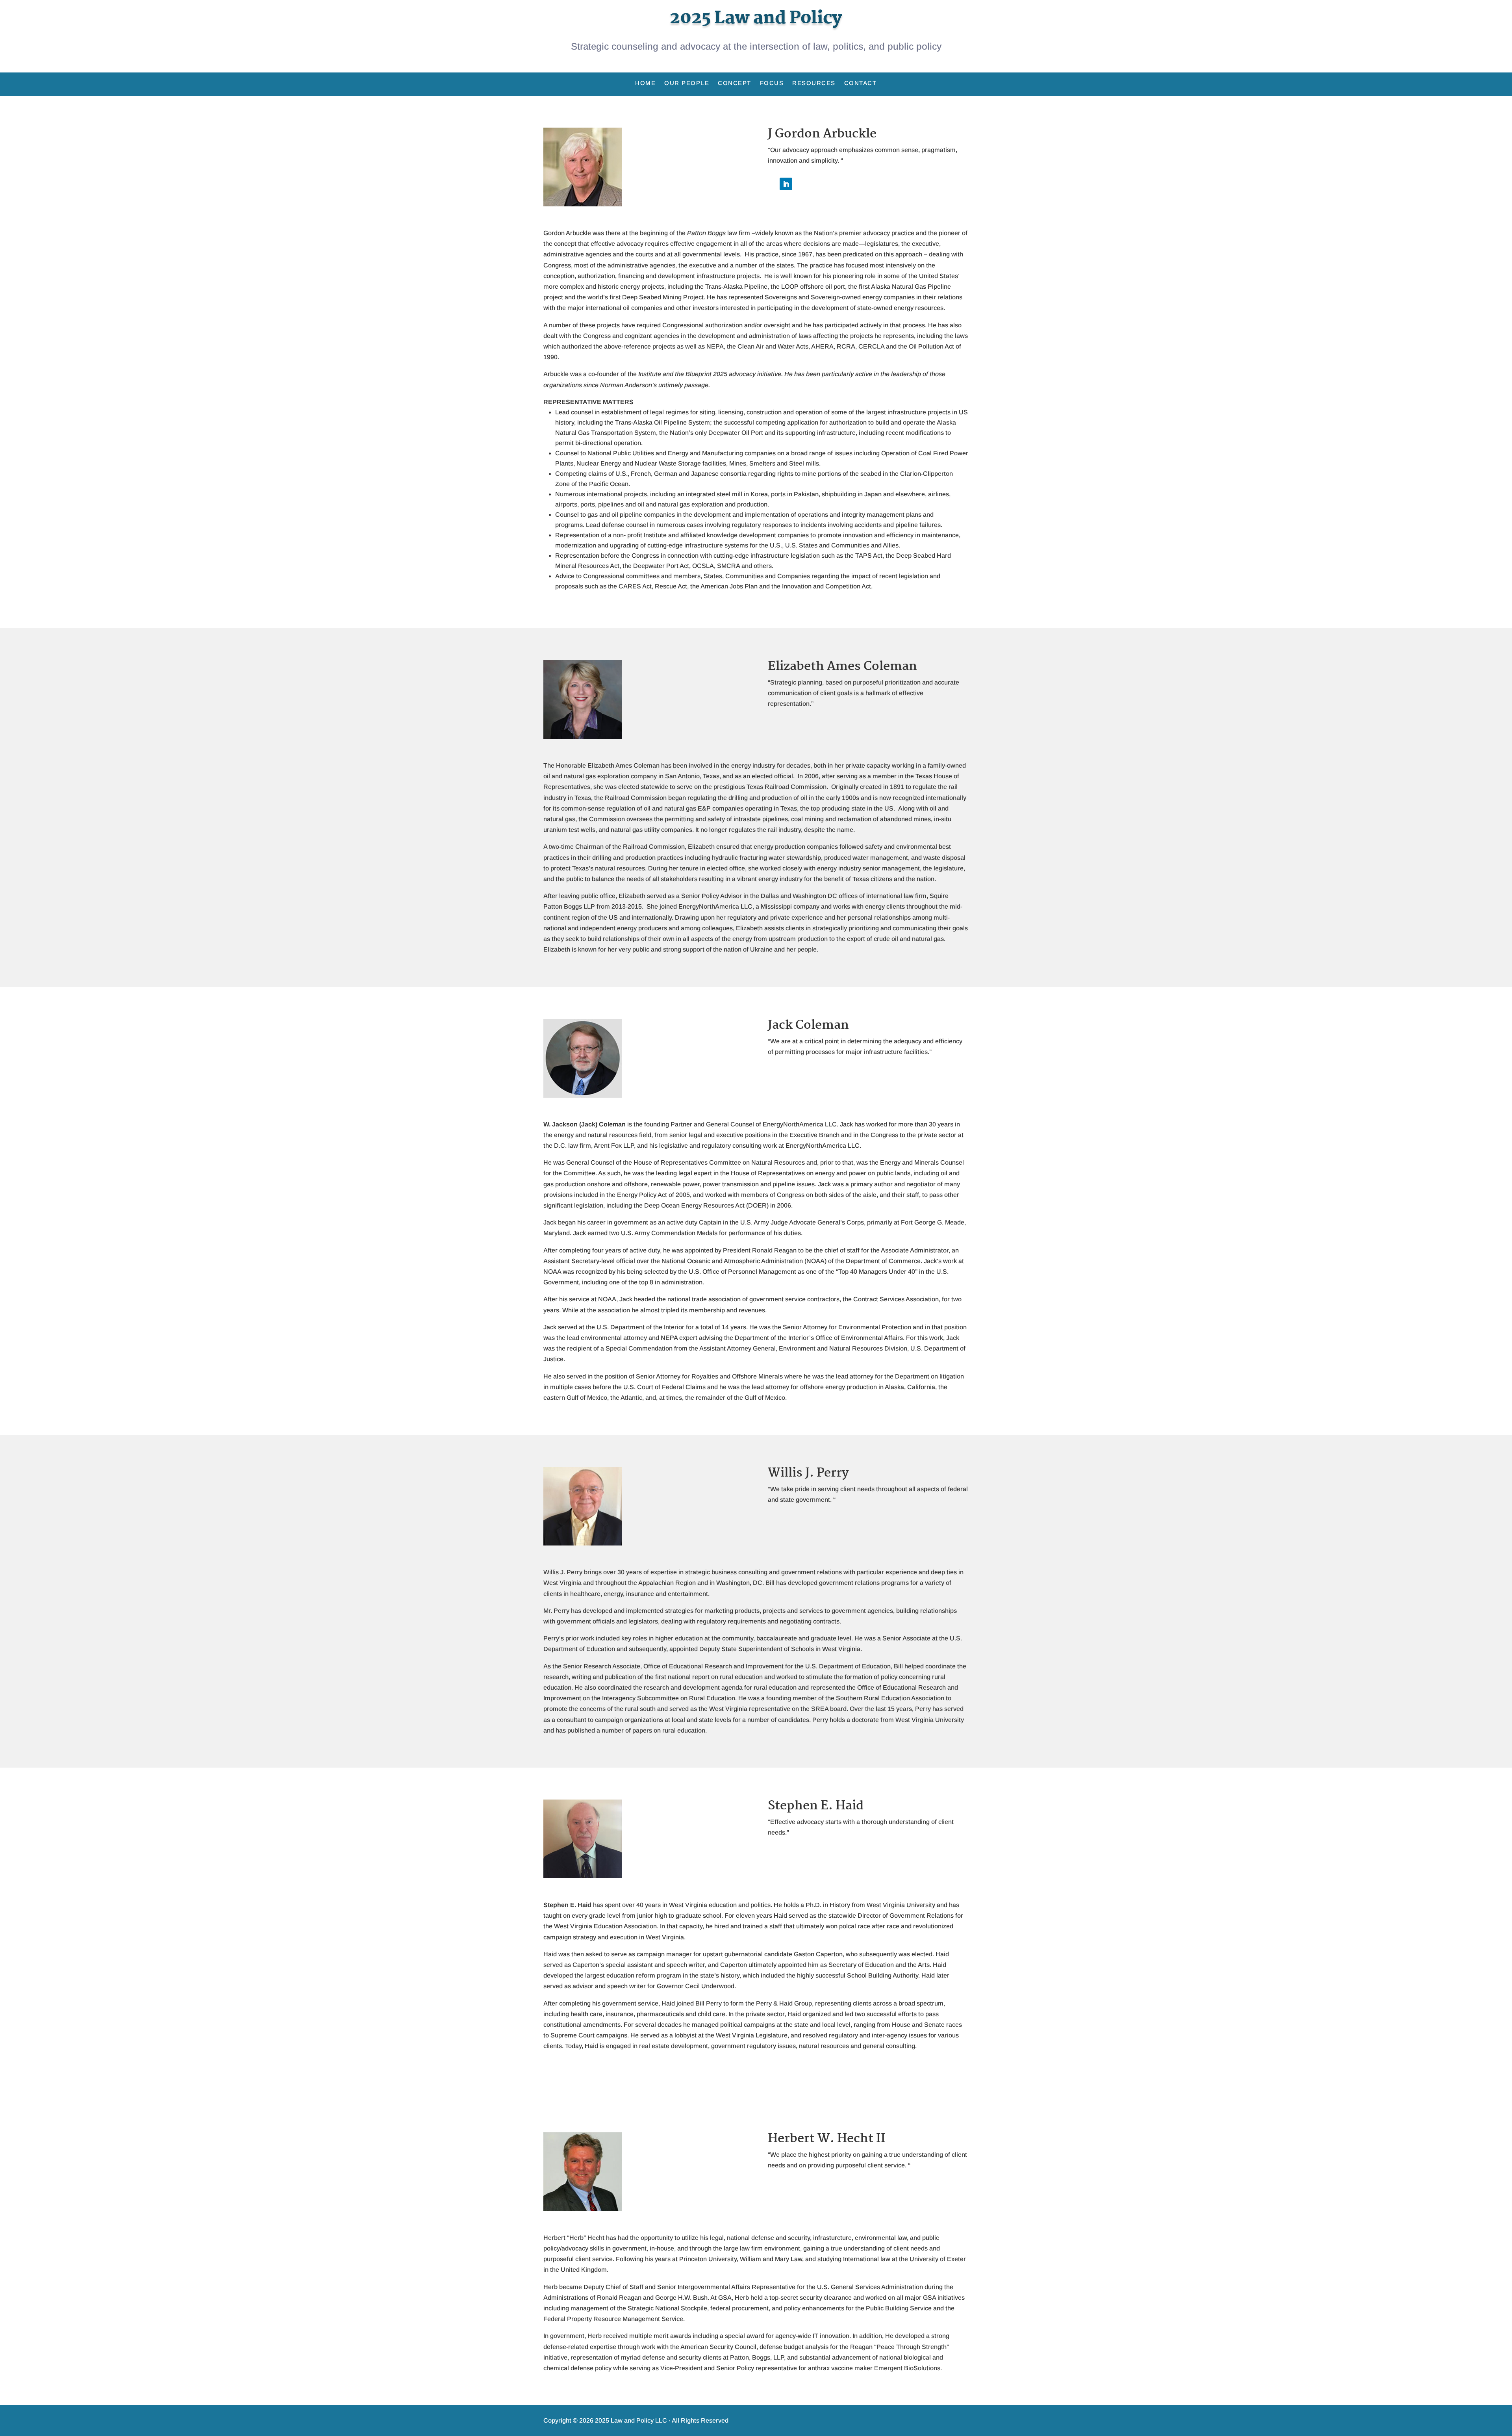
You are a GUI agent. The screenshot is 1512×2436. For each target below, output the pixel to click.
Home (645, 83)
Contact (861, 83)
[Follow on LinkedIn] (786, 184)
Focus (772, 83)
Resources (814, 83)
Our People (687, 83)
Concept (735, 83)
